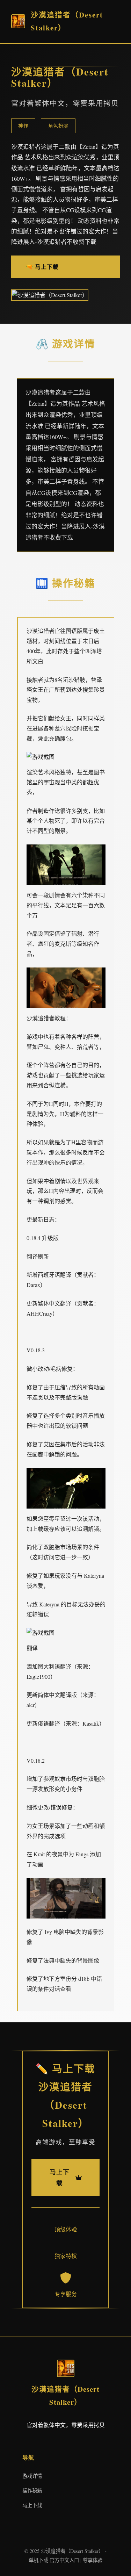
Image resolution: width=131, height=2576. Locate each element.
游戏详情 (32, 2476)
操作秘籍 (32, 2491)
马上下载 (32, 2505)
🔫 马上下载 (42, 267)
